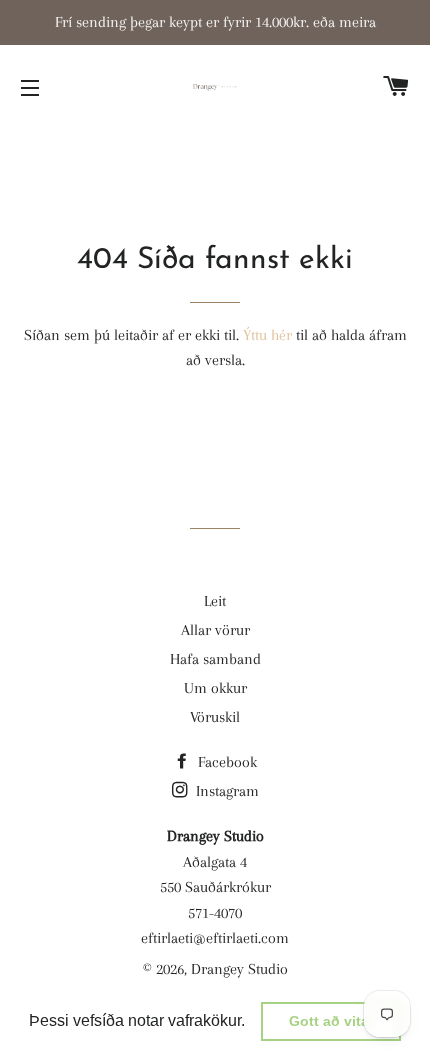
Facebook (225, 762)
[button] (252, 1023)
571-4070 (215, 913)
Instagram (225, 791)
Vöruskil (215, 717)
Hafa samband (215, 659)
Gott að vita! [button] (331, 1021)
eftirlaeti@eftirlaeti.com (215, 938)
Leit (215, 601)
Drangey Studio (239, 969)
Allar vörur (215, 630)
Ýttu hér (267, 335)
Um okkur (215, 688)
